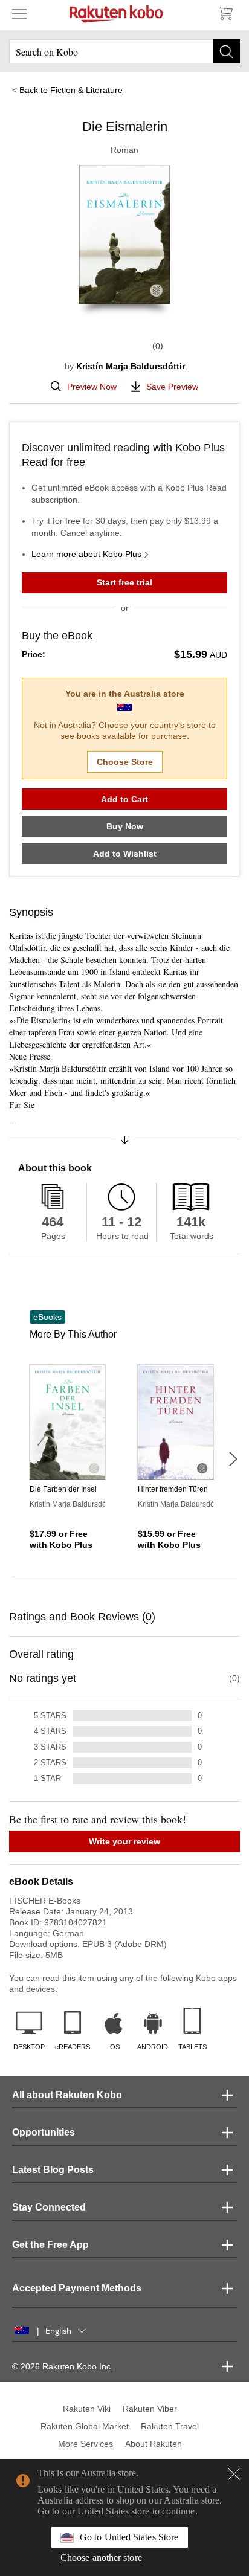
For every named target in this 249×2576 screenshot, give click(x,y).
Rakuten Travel (170, 2426)
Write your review (124, 1841)
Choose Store (125, 762)
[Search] (226, 51)
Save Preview (172, 387)
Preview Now (92, 387)
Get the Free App (50, 2245)
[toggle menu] (19, 13)
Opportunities (44, 2132)
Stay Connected (49, 2207)
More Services (86, 2444)
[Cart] (225, 13)
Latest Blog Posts (53, 2170)
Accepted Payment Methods (77, 2288)
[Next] (233, 1459)
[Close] (234, 2474)
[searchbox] (124, 51)
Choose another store (101, 2558)
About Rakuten (154, 2444)
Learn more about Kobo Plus (86, 554)
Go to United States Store (129, 2537)
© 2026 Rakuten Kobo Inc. (63, 2366)
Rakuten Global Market (85, 2426)
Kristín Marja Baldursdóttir (131, 366)
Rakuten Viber (150, 2409)
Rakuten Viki (87, 2409)
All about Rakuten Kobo (67, 2095)
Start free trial (124, 582)
